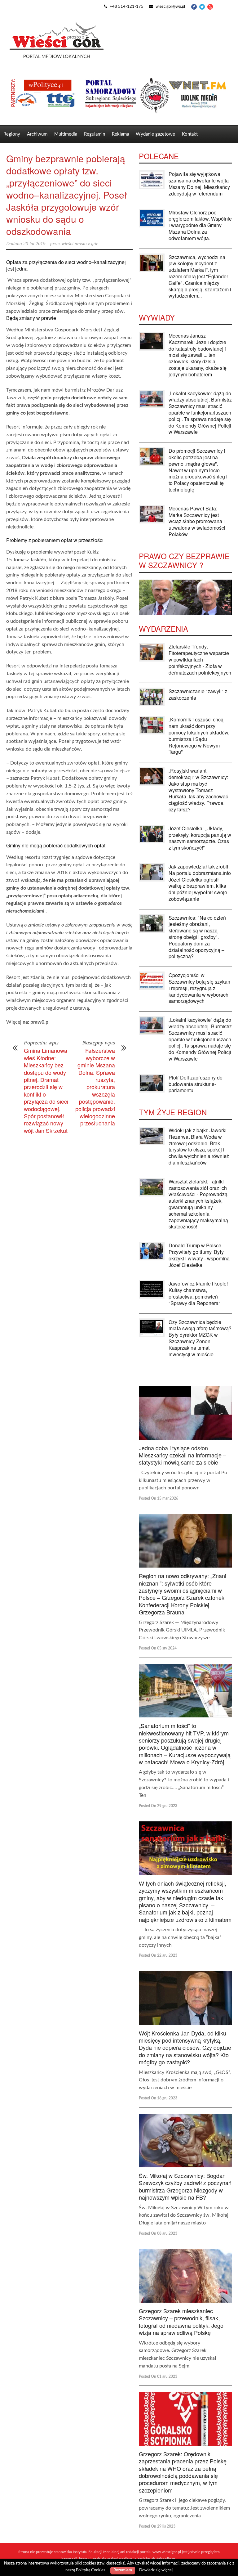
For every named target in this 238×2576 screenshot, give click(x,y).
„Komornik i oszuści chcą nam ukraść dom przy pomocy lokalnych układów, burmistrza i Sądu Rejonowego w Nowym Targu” (199, 736)
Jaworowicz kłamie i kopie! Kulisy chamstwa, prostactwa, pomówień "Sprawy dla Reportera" (198, 1293)
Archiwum (37, 134)
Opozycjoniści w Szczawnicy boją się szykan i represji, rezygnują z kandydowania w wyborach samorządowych (199, 988)
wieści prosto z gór (80, 244)
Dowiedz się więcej (156, 2570)
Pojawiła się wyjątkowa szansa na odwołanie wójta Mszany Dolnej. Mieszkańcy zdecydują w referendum (199, 184)
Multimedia (66, 134)
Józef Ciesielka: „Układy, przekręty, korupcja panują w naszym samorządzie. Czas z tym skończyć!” (200, 838)
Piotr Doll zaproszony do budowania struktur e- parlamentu (196, 1084)
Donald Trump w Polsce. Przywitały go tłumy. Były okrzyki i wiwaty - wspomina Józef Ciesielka (199, 1255)
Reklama (120, 134)
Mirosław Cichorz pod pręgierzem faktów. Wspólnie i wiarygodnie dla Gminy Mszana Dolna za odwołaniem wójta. (200, 225)
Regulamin (95, 134)
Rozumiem (123, 2570)
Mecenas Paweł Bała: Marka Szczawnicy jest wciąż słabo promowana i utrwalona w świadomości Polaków (197, 521)
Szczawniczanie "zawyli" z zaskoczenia (198, 694)
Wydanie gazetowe (155, 134)
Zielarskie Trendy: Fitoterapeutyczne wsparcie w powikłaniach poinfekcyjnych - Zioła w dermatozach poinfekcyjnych (200, 659)
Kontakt (190, 134)
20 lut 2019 (34, 244)
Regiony (12, 134)
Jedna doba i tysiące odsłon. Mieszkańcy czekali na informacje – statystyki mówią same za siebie (183, 1455)
